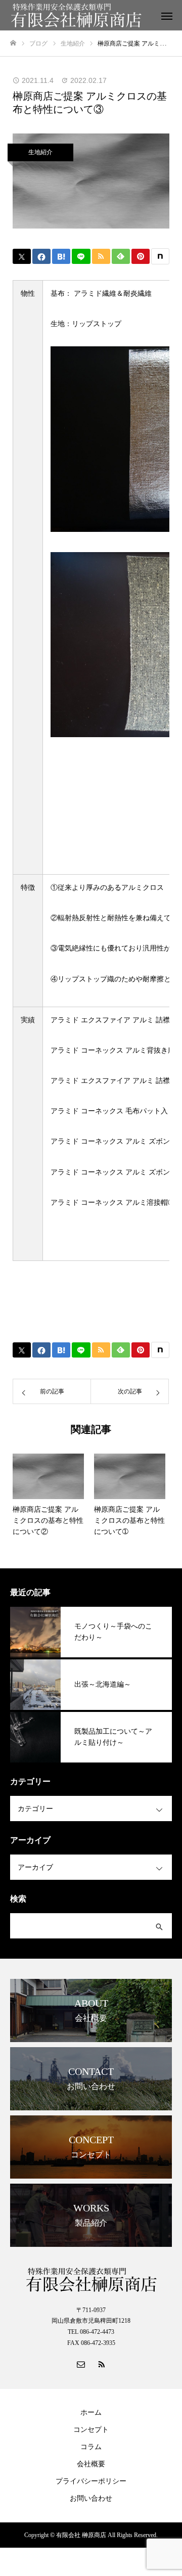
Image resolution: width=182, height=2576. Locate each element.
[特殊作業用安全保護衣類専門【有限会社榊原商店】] (81, 15)
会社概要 (91, 2464)
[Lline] (81, 256)
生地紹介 (40, 152)
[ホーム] (13, 43)
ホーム (91, 2412)
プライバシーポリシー (91, 2481)
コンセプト (91, 2430)
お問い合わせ (91, 2498)
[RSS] (101, 2364)
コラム (91, 2447)
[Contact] (81, 2364)
